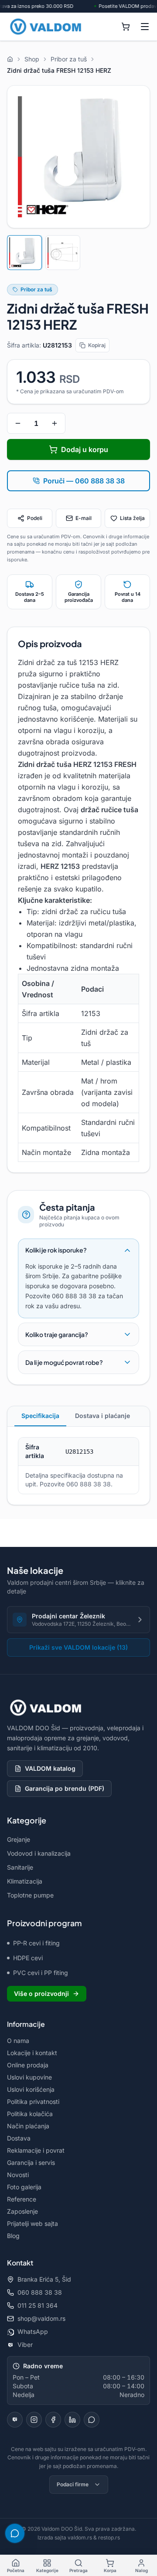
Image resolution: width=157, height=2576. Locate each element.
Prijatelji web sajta (32, 2223)
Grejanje (19, 1839)
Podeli (35, 518)
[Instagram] (34, 2420)
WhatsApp (33, 2331)
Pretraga (78, 2570)
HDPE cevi (28, 1958)
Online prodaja (28, 2065)
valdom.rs (80, 2537)
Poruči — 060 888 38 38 (84, 481)
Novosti (18, 2175)
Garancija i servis (31, 2162)
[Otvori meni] (145, 27)
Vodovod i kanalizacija (39, 1853)
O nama (18, 2041)
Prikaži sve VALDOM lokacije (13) (78, 1647)
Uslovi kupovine (29, 2077)
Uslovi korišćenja (31, 2089)
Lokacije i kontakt (32, 2053)
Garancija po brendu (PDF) (65, 1788)
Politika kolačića (30, 2114)
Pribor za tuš (36, 289)
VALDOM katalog (50, 1768)
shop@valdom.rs (41, 2318)
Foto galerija (24, 2187)
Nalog (142, 2570)
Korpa (110, 2570)
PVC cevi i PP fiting (41, 1973)
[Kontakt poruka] (92, 2420)
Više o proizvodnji (41, 1994)
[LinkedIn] (72, 2420)
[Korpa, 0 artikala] (126, 27)
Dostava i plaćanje (102, 1416)
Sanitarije (20, 1867)
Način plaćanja (28, 2126)
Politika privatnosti (33, 2102)
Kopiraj (97, 345)
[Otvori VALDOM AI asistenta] (15, 2533)
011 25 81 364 (38, 2305)
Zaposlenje (22, 2211)
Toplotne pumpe (30, 1895)
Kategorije (47, 2570)
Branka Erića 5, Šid (44, 2279)
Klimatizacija (25, 1881)
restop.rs (109, 2537)
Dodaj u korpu (85, 449)
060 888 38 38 (40, 2292)
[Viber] (15, 2420)
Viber (25, 2345)
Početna (16, 2570)
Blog (13, 2236)
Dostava (19, 2138)
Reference (22, 2199)
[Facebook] (53, 2420)
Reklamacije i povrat (36, 2150)
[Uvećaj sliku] (78, 157)
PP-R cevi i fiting (36, 1943)
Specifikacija (40, 1416)
